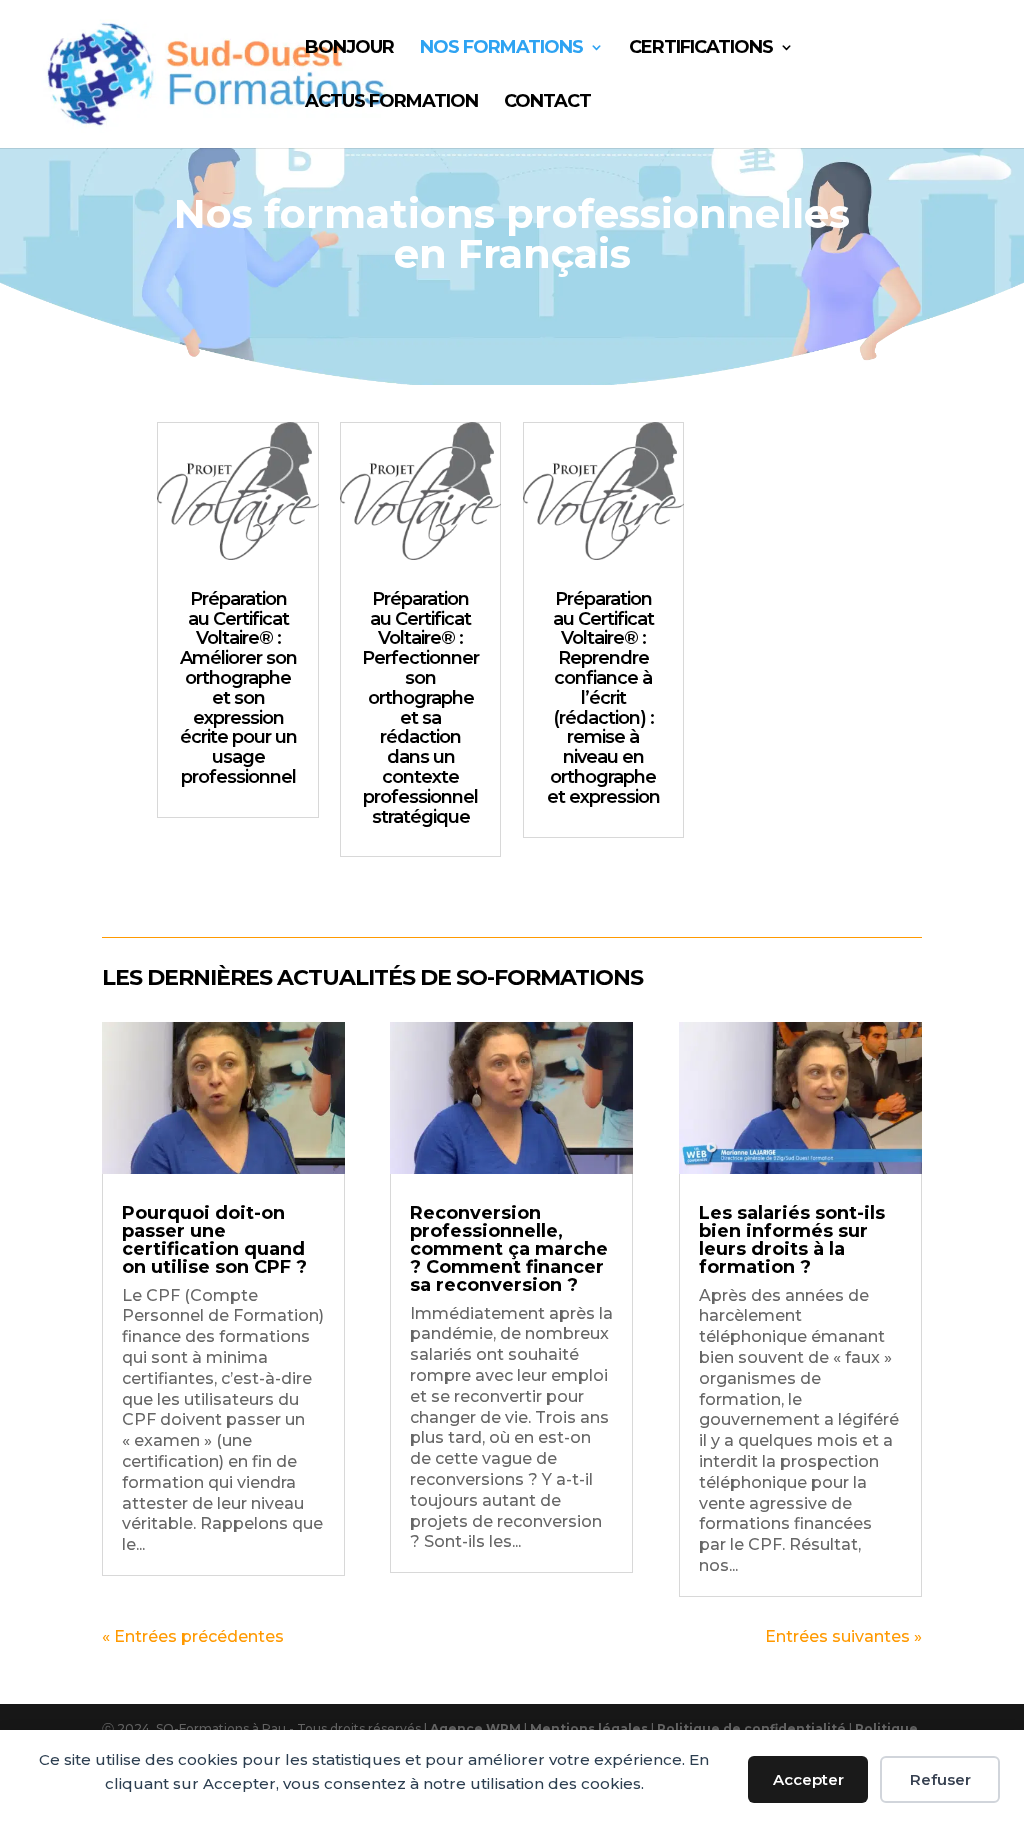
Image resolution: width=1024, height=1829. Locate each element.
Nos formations (501, 49)
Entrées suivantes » (843, 1636)
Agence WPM (475, 1728)
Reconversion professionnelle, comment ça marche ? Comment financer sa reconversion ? (509, 1249)
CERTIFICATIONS (701, 49)
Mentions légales (590, 1728)
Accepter (808, 1779)
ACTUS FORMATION (391, 103)
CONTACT (547, 103)
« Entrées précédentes (193, 1636)
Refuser (940, 1779)
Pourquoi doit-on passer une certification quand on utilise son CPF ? (214, 1240)
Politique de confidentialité (753, 1728)
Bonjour (349, 49)
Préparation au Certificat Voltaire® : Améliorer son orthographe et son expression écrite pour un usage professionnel (238, 688)
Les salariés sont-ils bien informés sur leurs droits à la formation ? (792, 1240)
